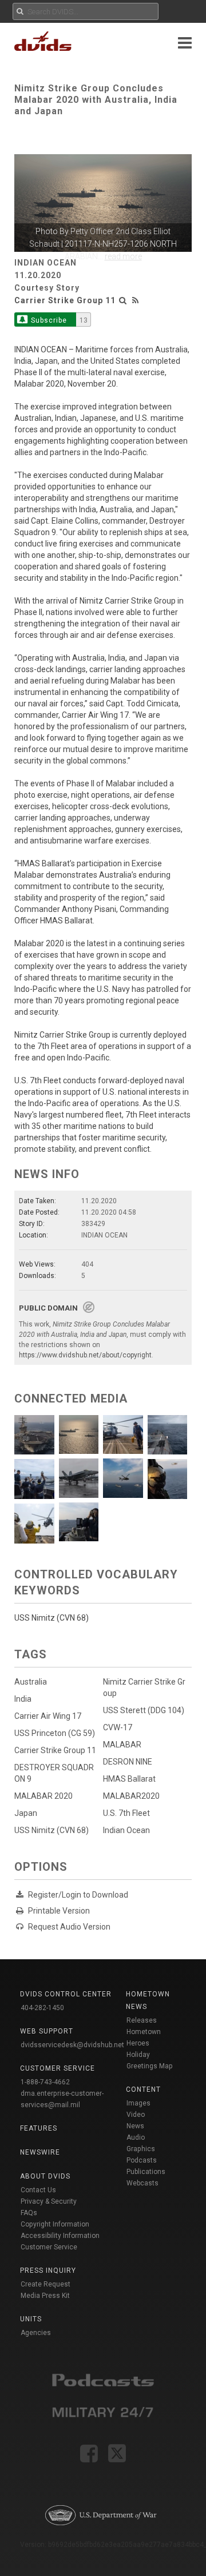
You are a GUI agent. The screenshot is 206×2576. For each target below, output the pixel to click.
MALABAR (122, 1745)
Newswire (40, 2152)
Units (31, 2319)
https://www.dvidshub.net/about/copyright (85, 1355)
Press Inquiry (48, 2270)
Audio (136, 2137)
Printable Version (59, 1911)
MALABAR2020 (131, 1796)
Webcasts (142, 2183)
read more (123, 256)
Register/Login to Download (78, 1895)
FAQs (29, 2213)
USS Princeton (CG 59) (55, 1733)
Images (138, 2103)
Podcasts (142, 2160)
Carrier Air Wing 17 (48, 1716)
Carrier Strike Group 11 (65, 300)
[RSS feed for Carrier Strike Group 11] (136, 300)
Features (39, 2128)
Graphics (141, 2149)
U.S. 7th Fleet (126, 1813)
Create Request (45, 2284)
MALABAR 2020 (43, 1796)
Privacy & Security (49, 2201)
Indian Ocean (126, 1830)
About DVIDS (45, 2176)
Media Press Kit (45, 2296)
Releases (142, 2020)
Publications (146, 2172)
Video (136, 2115)
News (135, 2126)
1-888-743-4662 (45, 2082)
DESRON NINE (128, 1762)
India (23, 1699)
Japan (26, 1813)
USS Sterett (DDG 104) (144, 1710)
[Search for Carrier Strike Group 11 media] (123, 300)
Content (143, 2089)
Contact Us (38, 2190)
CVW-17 (118, 1727)
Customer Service (49, 2247)
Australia (31, 1682)
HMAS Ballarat (129, 1779)
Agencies (36, 2333)
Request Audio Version (69, 1927)
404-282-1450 (42, 2008)
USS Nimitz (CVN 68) (51, 1830)
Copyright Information (55, 2224)
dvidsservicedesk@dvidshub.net (72, 2045)
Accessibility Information (60, 2236)
